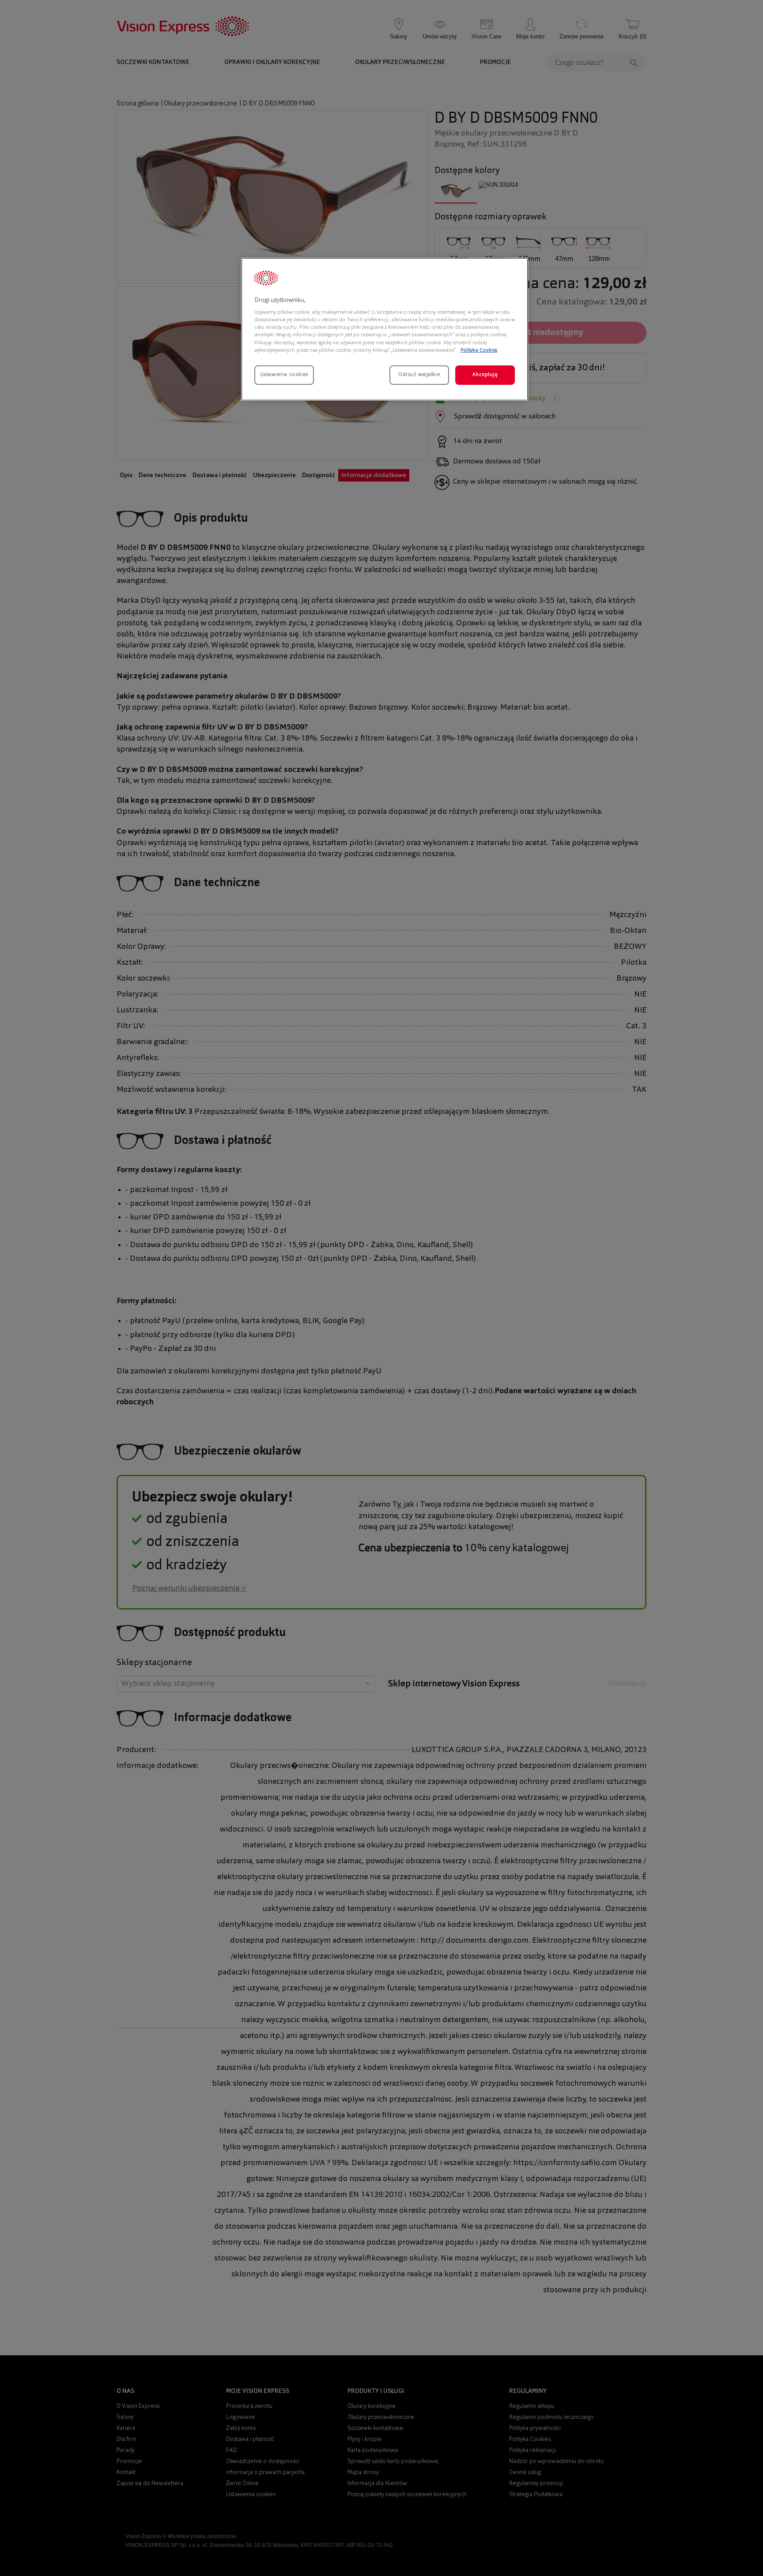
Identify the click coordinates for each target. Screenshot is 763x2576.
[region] (385, 329)
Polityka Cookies (479, 350)
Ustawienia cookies (284, 375)
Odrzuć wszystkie (419, 375)
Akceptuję (485, 375)
